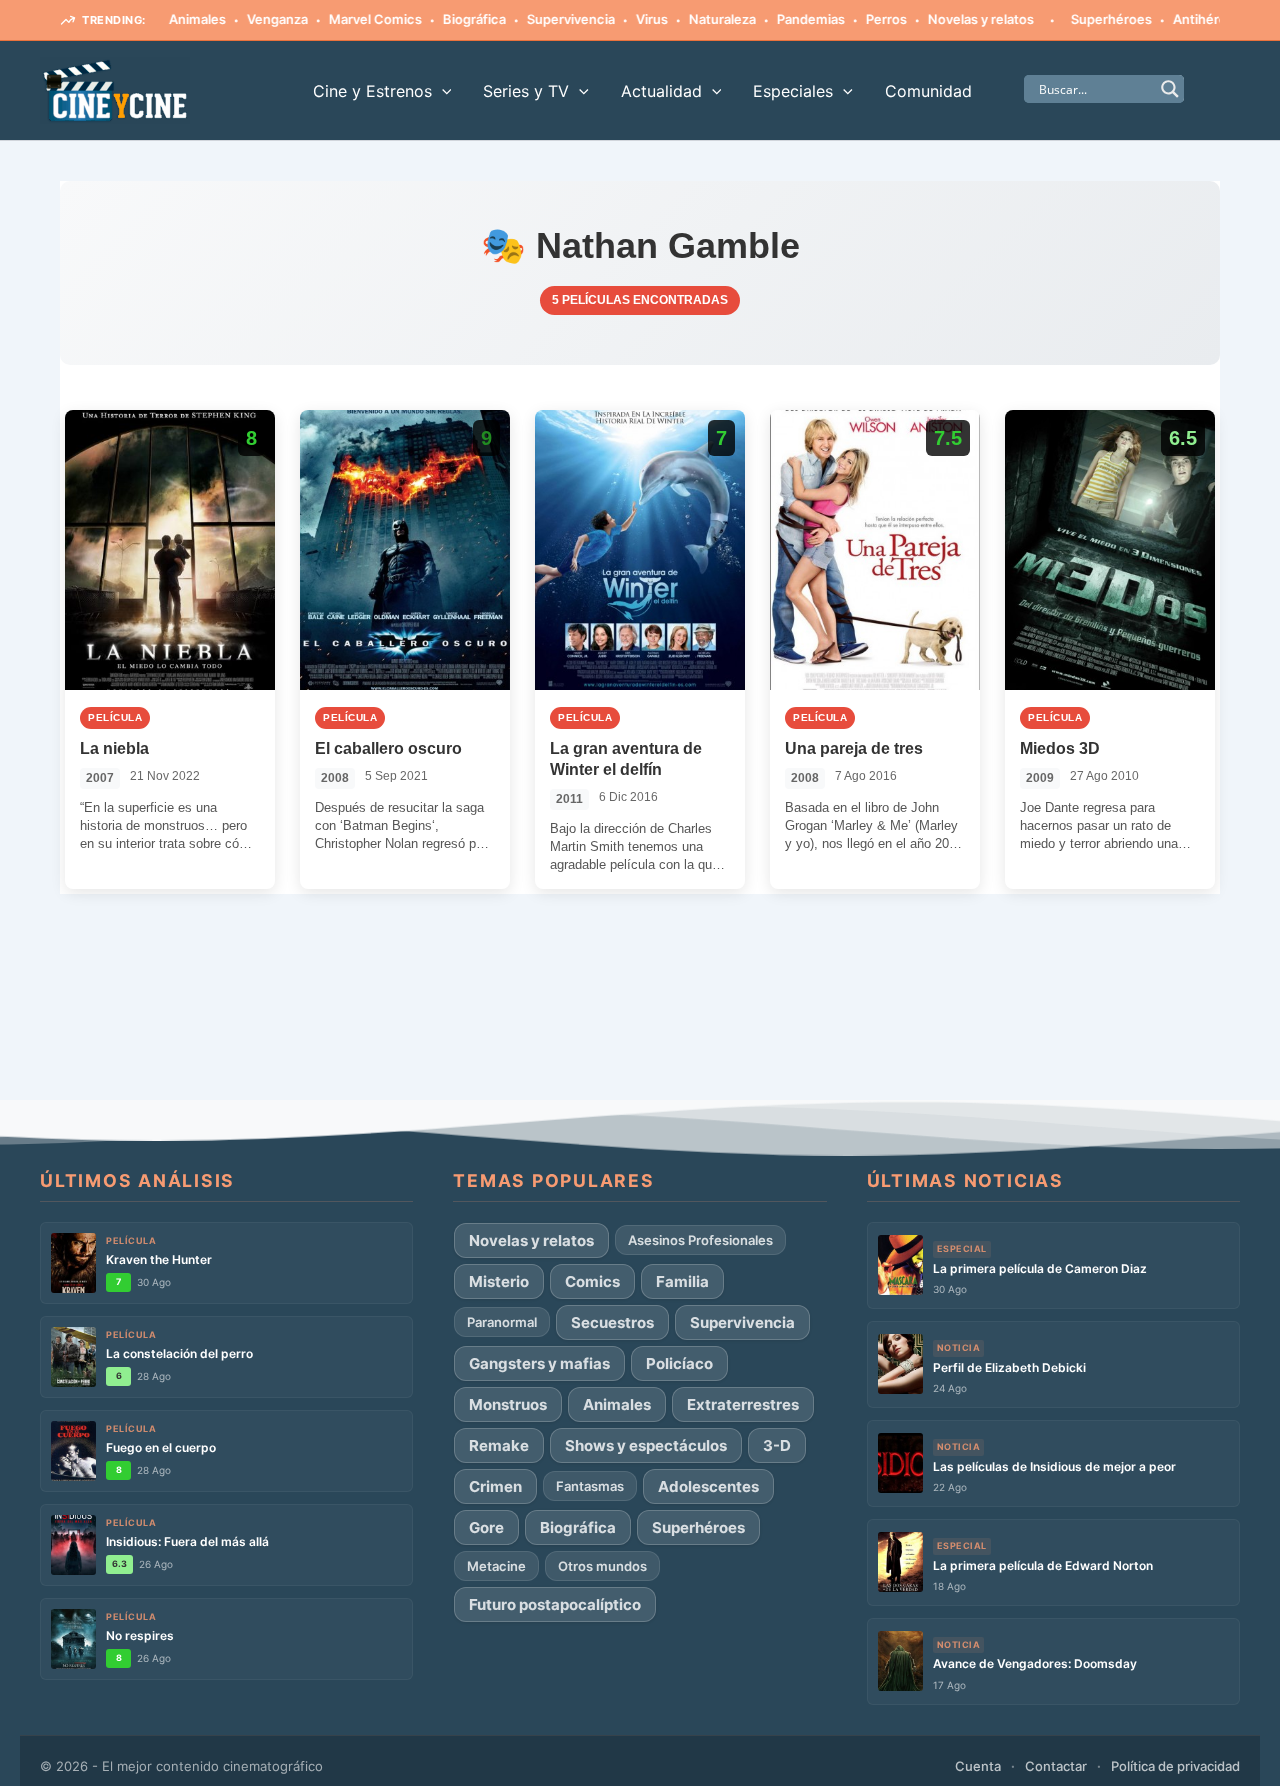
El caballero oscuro (388, 748)
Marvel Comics (338, 19)
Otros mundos (602, 1566)
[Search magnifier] (1170, 89)
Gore (486, 1527)
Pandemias (774, 19)
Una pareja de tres (854, 748)
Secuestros (612, 1322)
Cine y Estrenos (372, 91)
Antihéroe (1167, 19)
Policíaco (679, 1363)
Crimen (495, 1486)
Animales (617, 1404)
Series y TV (526, 91)
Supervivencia (534, 19)
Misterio (499, 1281)
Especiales (793, 91)
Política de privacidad (1175, 1766)
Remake (499, 1445)
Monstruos (508, 1404)
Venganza (240, 19)
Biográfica (437, 19)
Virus (615, 19)
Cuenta (978, 1766)
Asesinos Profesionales (700, 1240)
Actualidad (661, 91)
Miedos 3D (1060, 748)
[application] (442, 91)
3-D (777, 1445)
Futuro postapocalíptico (555, 1604)
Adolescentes (708, 1486)
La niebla (114, 748)
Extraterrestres (743, 1404)
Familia (682, 1281)
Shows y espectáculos (646, 1445)
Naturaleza (685, 19)
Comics (592, 1281)
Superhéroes (1074, 19)
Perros (849, 19)
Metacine (496, 1566)
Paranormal (502, 1322)
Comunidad (928, 91)
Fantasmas (590, 1486)
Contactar (1056, 1766)
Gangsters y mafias (539, 1363)
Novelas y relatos (944, 19)
